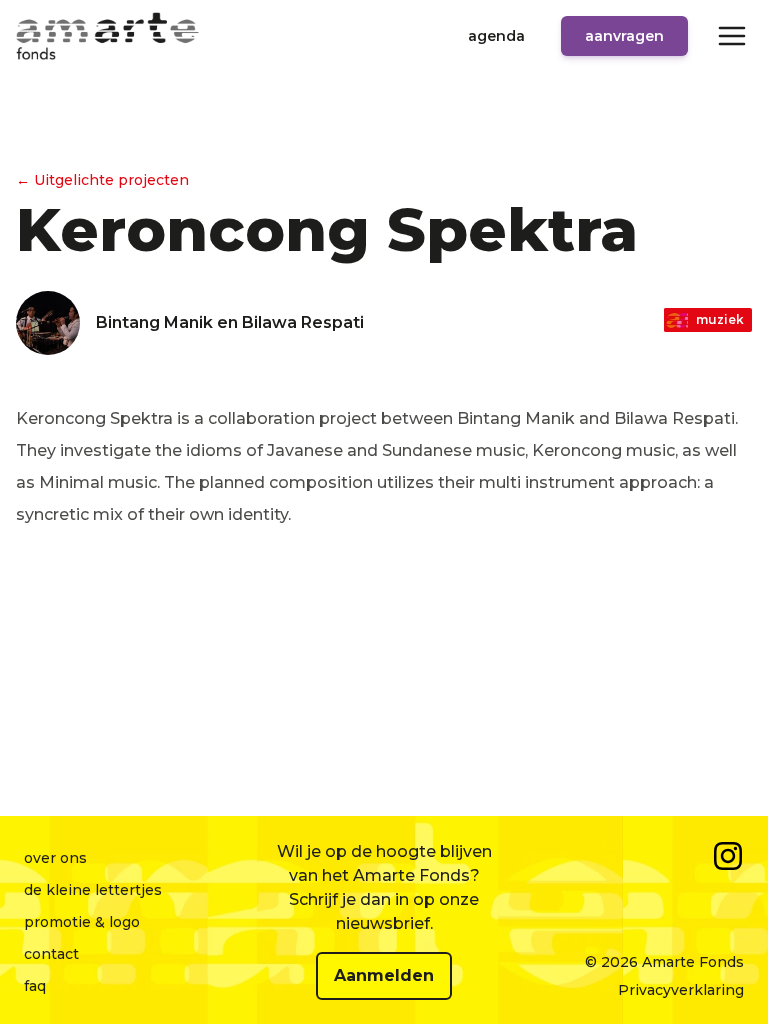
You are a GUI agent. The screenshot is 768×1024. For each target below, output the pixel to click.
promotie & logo (82, 922)
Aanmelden (384, 975)
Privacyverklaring (681, 990)
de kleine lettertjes (93, 890)
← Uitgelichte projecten (102, 180)
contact (51, 954)
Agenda (496, 36)
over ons (55, 858)
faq (35, 986)
